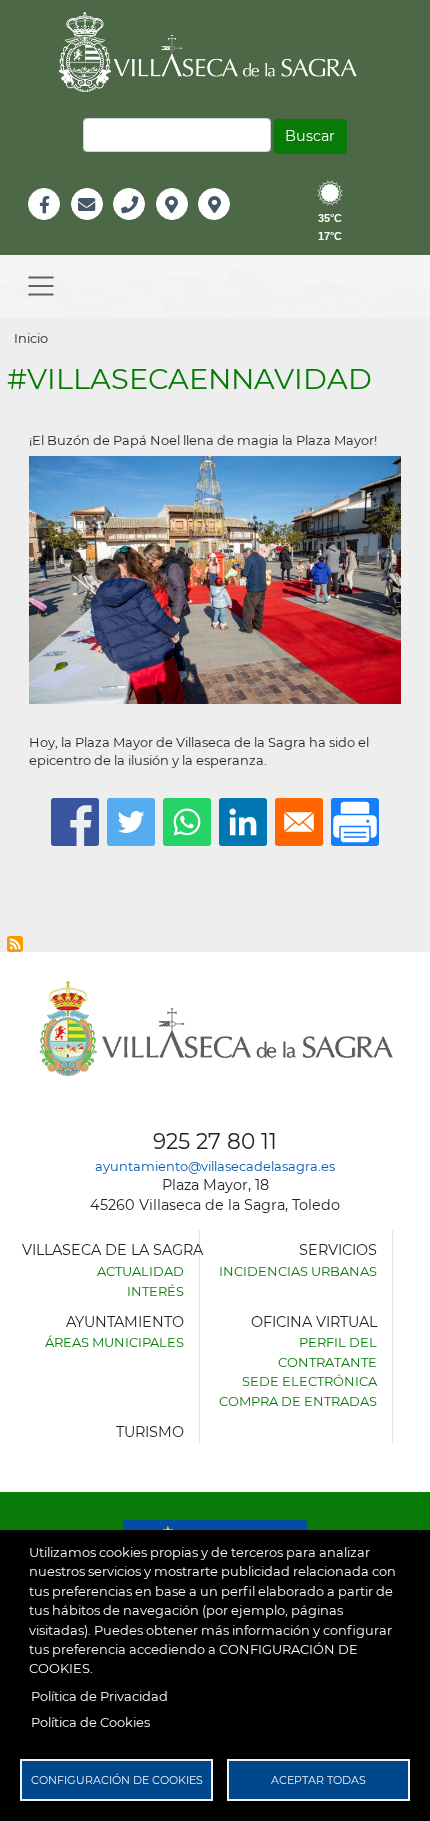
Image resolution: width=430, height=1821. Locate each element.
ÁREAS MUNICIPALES (114, 1342)
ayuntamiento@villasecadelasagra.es (215, 1166)
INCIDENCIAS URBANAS (298, 1271)
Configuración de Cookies (117, 1780)
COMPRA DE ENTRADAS (298, 1401)
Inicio (31, 338)
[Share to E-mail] (299, 822)
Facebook (54, 225)
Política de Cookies (90, 1722)
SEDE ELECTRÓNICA (309, 1381)
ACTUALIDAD (140, 1271)
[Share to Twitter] (131, 822)
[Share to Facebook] (75, 822)
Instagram (227, 225)
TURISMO (150, 1432)
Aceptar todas (318, 1780)
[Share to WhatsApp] (187, 822)
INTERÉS (155, 1291)
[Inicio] (215, 52)
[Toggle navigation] (41, 286)
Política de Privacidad (99, 1696)
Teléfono (137, 225)
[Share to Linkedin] (243, 822)
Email (88, 225)
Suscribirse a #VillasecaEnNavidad (15, 944)
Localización (193, 225)
